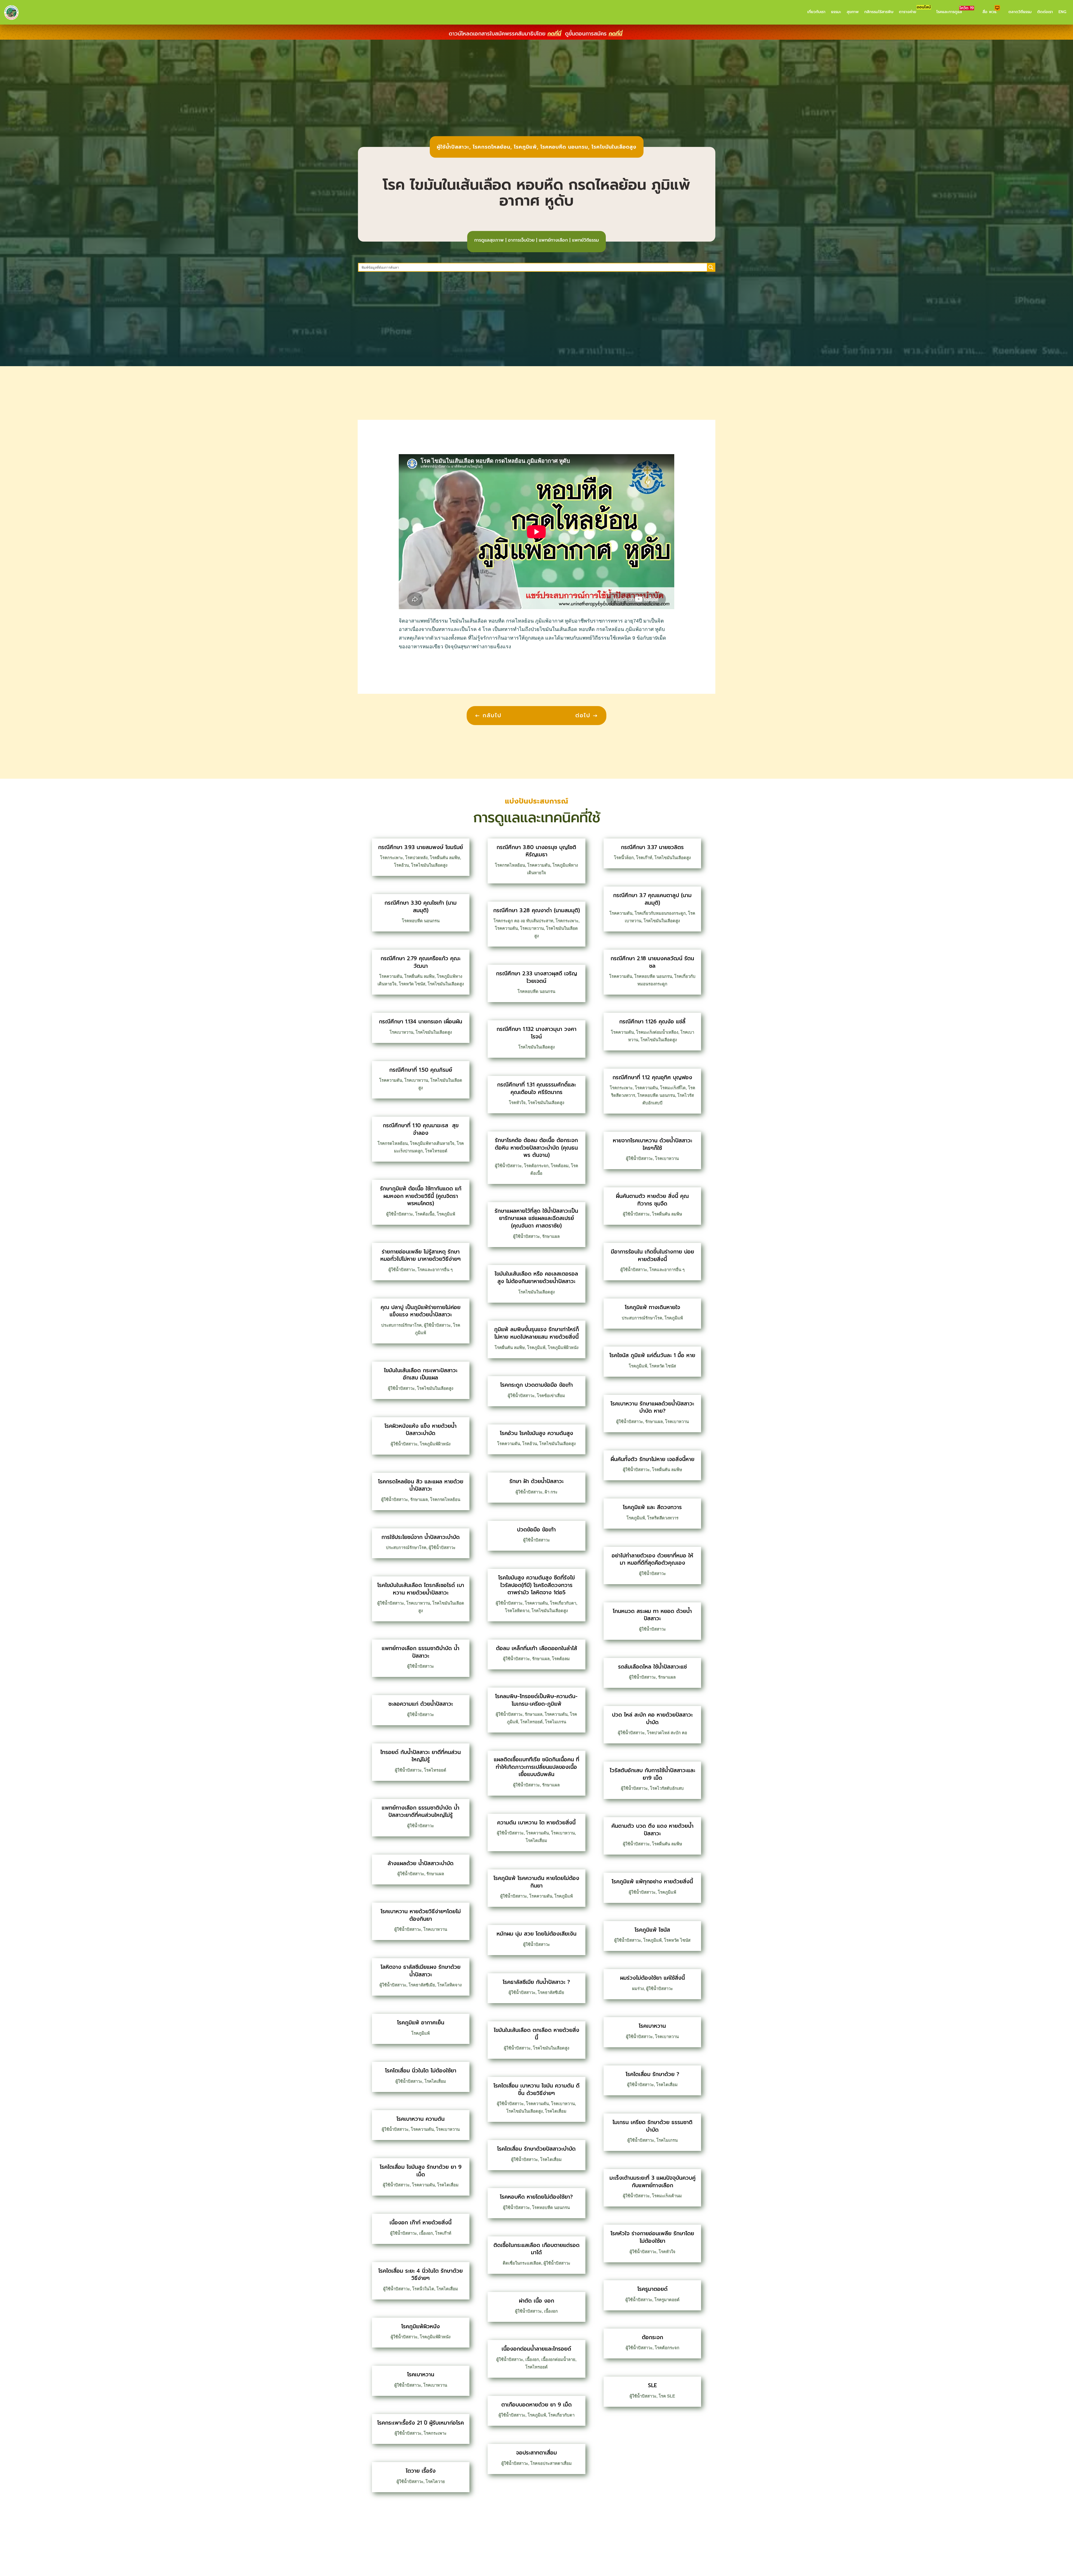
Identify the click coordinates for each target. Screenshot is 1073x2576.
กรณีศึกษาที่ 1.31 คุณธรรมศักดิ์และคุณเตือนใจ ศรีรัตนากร (536, 1088)
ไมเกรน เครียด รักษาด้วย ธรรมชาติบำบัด (652, 2126)
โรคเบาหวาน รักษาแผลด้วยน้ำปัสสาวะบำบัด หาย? (652, 1407)
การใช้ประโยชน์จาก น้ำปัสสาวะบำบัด (421, 1537)
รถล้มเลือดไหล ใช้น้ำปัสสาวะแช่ (652, 1667)
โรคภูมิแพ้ (525, 147)
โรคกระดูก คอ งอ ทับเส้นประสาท (523, 921)
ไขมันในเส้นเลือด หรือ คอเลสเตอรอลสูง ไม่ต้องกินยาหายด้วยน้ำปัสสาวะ (536, 1278)
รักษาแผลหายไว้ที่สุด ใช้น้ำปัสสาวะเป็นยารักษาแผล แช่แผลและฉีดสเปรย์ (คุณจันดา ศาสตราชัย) (536, 1218)
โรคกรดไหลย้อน (492, 147)
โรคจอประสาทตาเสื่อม (551, 2463)
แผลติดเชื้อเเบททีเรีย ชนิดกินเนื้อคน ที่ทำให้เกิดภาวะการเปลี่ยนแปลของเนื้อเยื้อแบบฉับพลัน (536, 1767)
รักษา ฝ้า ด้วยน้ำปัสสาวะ (536, 1481)
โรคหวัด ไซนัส (412, 984)
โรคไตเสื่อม (435, 2081)
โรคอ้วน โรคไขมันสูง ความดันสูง (536, 1433)
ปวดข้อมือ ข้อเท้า (536, 1530)
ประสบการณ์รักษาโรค (401, 1325)
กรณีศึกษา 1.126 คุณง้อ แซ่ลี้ (652, 1022)
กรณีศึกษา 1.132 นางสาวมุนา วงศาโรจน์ (536, 1033)
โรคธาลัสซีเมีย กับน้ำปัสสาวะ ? (536, 1982)
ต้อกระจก (652, 2337)
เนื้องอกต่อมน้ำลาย (558, 2359)
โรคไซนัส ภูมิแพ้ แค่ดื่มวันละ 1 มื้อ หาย (652, 1355)
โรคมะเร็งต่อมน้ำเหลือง (657, 1032)
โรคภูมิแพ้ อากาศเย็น (421, 2023)
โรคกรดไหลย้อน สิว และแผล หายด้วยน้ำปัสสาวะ (421, 1485)
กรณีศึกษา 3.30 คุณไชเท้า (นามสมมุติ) (421, 907)
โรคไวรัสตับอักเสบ (667, 1788)
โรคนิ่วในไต (423, 2289)
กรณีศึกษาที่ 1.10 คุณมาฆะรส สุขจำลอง (421, 1129)
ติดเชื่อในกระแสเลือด (522, 2263)
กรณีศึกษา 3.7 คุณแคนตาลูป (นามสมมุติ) (652, 899)
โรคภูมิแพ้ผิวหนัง (435, 1444)
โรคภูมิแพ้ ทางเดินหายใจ (652, 1307)
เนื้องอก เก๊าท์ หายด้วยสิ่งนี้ (421, 2223)
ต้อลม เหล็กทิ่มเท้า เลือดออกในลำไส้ (536, 1648)
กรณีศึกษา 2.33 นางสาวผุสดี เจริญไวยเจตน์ (536, 977)
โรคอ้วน (401, 865)
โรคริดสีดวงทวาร (663, 1518)
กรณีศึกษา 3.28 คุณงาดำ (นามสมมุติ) (536, 910)
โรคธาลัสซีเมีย (422, 1985)
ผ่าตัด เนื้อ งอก (536, 2301)
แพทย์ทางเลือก (553, 240)
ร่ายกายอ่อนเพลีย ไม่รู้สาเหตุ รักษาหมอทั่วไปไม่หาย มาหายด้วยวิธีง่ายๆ (421, 1255)
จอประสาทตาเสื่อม (536, 2453)
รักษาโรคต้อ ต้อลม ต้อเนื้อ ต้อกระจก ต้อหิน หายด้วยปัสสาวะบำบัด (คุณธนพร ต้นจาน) (536, 1148)
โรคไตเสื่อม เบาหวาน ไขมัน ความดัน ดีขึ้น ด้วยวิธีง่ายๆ (536, 2089)
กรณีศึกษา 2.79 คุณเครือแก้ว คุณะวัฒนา (421, 962)
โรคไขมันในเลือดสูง (614, 147)
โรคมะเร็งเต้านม (667, 2196)
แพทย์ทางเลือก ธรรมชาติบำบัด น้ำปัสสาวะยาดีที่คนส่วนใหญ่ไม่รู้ (421, 1812)
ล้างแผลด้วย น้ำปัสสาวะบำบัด (421, 1863)
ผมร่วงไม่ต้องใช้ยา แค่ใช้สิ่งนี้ (652, 1978)
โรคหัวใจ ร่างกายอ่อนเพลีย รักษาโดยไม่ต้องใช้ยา (652, 2237)
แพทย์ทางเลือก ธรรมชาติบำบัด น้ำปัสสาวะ (421, 1652)
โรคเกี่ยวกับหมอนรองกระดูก (660, 913)
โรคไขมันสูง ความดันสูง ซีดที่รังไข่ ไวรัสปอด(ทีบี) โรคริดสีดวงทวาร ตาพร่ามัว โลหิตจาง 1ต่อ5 (536, 1585)
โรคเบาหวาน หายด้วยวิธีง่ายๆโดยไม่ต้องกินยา (421, 1915)
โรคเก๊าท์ (443, 2233)
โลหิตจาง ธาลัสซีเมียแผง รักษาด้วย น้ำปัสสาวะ (421, 1971)
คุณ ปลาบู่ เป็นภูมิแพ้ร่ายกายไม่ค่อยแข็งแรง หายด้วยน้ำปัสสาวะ (421, 1311)
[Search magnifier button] (711, 267)
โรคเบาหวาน (401, 1032)
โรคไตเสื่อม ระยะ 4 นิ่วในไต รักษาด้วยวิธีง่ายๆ (421, 2275)
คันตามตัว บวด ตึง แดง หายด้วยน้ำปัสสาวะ (652, 1830)
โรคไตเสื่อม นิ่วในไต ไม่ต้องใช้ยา (421, 2071)
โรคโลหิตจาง (449, 1985)
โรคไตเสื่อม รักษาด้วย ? (652, 2074)
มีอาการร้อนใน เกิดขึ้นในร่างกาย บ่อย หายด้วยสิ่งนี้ (652, 1255)
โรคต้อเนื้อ (425, 1214)
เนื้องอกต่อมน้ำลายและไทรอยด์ (536, 2349)
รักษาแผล (419, 1499)
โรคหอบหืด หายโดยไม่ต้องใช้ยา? (536, 2197)
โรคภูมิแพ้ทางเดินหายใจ (432, 1143)
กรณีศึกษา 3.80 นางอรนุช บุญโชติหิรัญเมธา (536, 851)
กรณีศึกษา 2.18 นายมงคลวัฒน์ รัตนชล (652, 962)
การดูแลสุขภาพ (489, 240)
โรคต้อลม (560, 1166)
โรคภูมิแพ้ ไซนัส (652, 1930)
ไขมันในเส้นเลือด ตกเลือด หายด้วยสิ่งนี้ (536, 2034)
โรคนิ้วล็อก (624, 858)
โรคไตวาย (435, 2481)
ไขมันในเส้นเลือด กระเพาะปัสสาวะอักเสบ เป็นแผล (421, 1374)
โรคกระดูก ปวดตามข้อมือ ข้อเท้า (536, 1385)
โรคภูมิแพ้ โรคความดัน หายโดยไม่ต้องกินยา (536, 1882)
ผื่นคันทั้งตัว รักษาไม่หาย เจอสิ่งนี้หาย (652, 1459)
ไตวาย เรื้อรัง (421, 2471)
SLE (652, 2385)
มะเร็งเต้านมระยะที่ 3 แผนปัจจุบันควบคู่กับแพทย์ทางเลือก (652, 2182)
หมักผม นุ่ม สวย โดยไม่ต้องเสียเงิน (536, 1934)
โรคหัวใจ (517, 1103)
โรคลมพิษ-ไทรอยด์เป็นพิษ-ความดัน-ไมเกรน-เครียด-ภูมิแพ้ (536, 1700)
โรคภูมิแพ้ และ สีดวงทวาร (652, 1507)
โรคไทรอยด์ (436, 1151)
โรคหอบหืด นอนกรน (564, 147)
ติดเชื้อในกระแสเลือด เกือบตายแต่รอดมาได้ (536, 2249)
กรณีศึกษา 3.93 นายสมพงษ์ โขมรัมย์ (421, 847)
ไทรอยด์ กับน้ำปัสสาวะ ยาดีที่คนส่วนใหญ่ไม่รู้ (421, 1756)
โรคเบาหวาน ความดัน (421, 2119)
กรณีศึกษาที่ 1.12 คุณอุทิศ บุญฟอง (652, 1077)
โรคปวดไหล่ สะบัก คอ (667, 1733)
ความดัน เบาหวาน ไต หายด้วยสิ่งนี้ (536, 1823)
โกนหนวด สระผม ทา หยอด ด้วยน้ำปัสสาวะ (652, 1615)
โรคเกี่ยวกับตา (563, 1603)
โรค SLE (667, 2396)
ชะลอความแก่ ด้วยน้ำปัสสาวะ (421, 1704)
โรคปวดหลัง (416, 858)
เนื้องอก (426, 2233)
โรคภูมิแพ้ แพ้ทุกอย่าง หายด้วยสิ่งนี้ (652, 1882)
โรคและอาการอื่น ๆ (435, 1270)
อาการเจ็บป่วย (521, 240)
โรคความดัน (391, 976)
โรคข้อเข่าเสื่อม (551, 1396)
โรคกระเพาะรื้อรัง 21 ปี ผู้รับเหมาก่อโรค (421, 2423)
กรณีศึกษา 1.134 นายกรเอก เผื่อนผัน (421, 1022)
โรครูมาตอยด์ (652, 2289)
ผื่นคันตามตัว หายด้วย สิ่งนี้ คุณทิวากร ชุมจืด (652, 1200)
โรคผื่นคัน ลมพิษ (445, 858)
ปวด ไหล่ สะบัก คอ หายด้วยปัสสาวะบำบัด (652, 1719)
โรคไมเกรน (556, 1722)
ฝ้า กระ (551, 1492)
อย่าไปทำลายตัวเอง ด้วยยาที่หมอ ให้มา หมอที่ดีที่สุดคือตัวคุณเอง (652, 1559)
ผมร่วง (638, 1988)
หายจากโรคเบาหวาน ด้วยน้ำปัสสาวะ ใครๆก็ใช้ (652, 1144)
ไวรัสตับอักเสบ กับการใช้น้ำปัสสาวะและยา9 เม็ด (652, 1774)
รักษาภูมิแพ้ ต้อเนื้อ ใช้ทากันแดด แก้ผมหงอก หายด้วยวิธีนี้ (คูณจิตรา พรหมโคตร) (421, 1196)
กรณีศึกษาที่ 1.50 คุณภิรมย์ (421, 1070)
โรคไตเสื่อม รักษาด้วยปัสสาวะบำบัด (536, 2149)
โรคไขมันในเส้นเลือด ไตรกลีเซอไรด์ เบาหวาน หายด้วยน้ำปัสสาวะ (421, 1589)
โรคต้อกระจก (536, 1166)
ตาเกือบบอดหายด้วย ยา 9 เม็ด (536, 2405)
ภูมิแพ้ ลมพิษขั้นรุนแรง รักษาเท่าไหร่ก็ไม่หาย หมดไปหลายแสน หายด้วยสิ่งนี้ (536, 1333)
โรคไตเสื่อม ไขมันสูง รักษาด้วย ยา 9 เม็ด (421, 2171)
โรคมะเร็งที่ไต (673, 1088)
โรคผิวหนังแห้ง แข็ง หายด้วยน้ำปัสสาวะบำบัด (421, 1430)
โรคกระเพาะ (391, 858)
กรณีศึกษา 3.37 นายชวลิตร (652, 847)
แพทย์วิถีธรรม (585, 240)
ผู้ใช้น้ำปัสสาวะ (453, 147)
